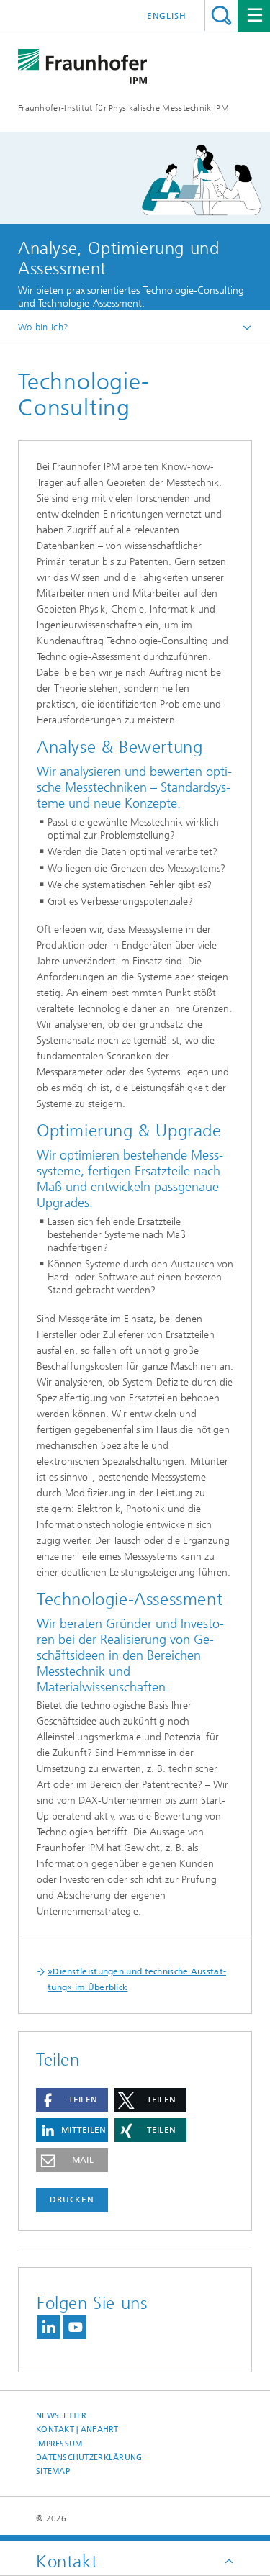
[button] (72, 2100)
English (167, 16)
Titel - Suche (221, 15)
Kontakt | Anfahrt (77, 2430)
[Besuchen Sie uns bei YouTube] (75, 2327)
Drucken (72, 2200)
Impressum (59, 2444)
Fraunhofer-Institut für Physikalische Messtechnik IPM (123, 108)
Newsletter (62, 2416)
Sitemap (53, 2471)
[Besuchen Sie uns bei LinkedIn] (48, 2327)
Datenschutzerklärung (89, 2458)
